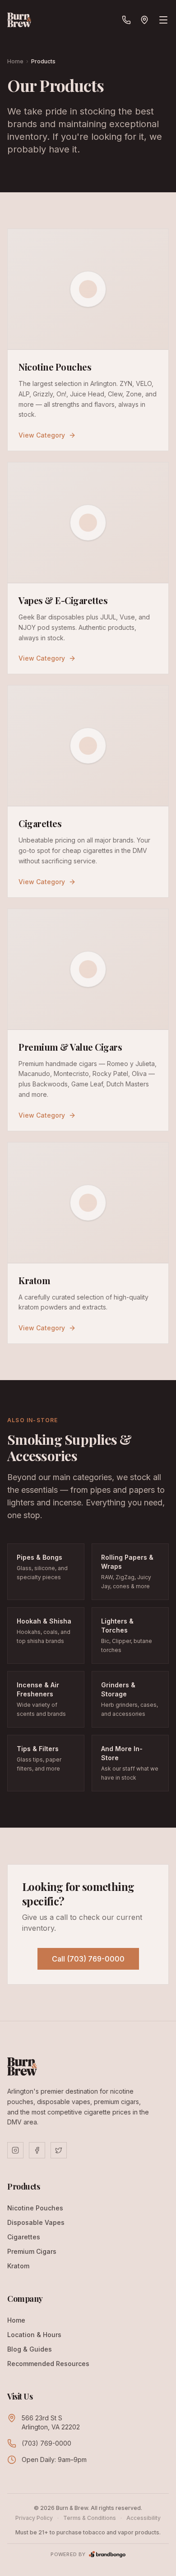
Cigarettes (24, 2237)
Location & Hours (34, 2335)
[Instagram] (15, 2150)
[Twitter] (59, 2150)
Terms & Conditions (90, 2518)
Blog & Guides (30, 2349)
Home (15, 61)
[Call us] (126, 20)
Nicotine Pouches (35, 2208)
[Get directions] (144, 20)
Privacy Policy (34, 2518)
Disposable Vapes (36, 2222)
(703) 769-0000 (46, 2443)
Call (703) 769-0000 (88, 1959)
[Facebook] (37, 2150)
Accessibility (144, 2518)
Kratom (18, 2266)
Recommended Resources (48, 2364)
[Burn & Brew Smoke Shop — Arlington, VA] (19, 20)
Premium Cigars (32, 2251)
